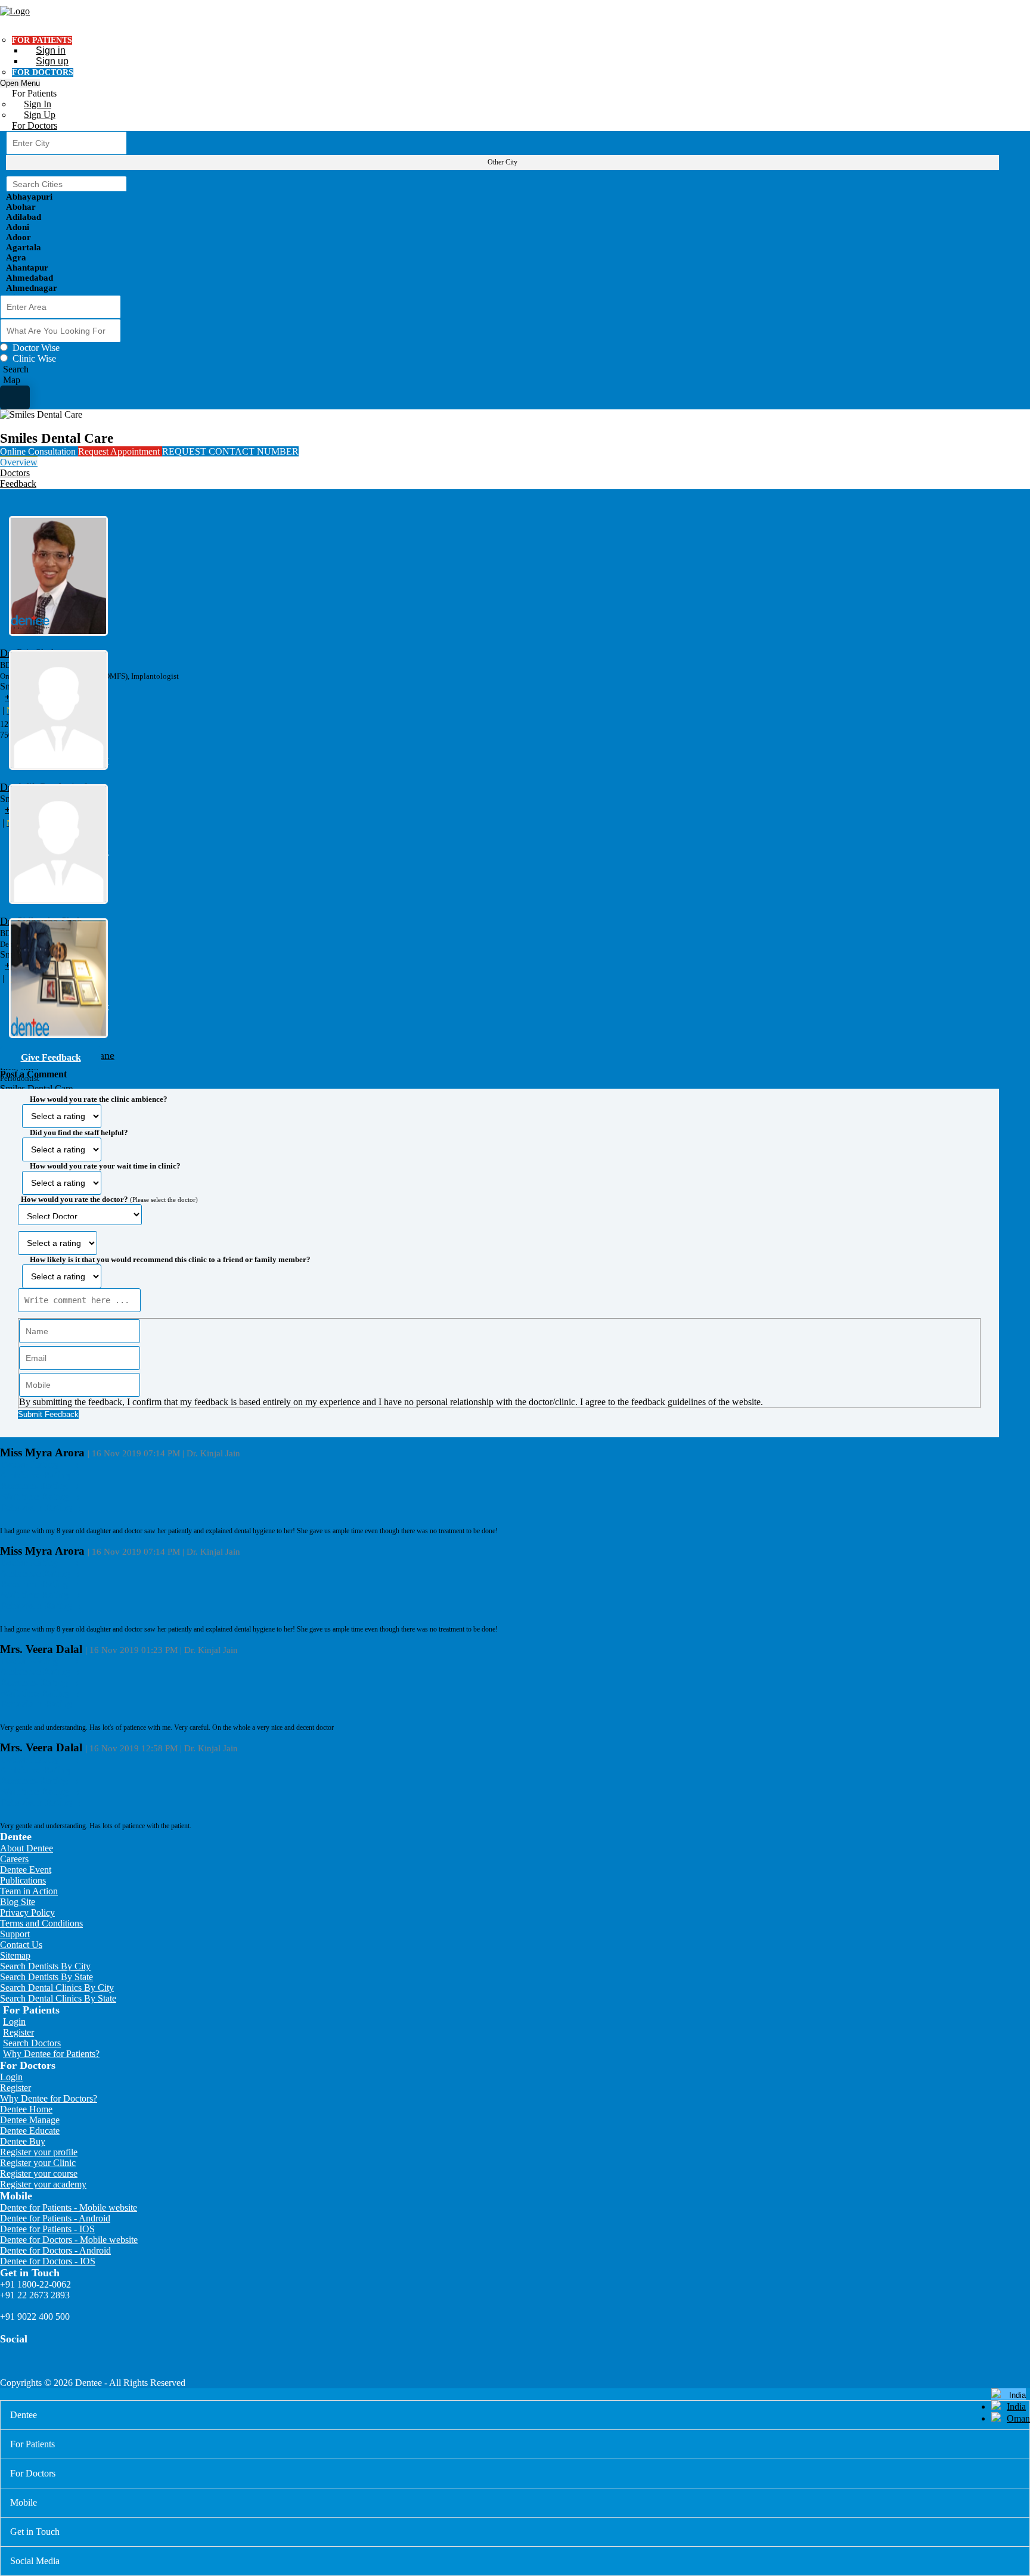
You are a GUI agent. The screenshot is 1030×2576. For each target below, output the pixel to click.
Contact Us (21, 1945)
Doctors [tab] (15, 473)
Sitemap (15, 1955)
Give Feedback (51, 1057)
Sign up (52, 61)
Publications (23, 1880)
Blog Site (18, 1902)
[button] (500, 1253)
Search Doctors (32, 2043)
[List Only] (15, 397)
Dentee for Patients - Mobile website (69, 2207)
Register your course (39, 2173)
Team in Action (29, 1891)
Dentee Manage (30, 2120)
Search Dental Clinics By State (58, 1998)
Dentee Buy (23, 2141)
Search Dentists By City (45, 1966)
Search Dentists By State (46, 1977)
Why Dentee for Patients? (51, 2054)
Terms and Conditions (41, 1923)
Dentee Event (26, 1870)
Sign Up (40, 115)
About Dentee (27, 1848)
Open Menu (20, 83)
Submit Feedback (48, 1414)
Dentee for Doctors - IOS (48, 2261)
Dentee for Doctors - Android (55, 2250)
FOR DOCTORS (43, 72)
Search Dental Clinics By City (57, 1988)
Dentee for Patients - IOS (47, 2229)
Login (14, 2022)
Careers (14, 1859)
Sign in (51, 50)
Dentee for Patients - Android (55, 2218)
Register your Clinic (38, 2163)
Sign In (38, 104)
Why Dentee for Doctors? (49, 2098)
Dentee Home (26, 2109)
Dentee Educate (30, 2131)
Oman (1018, 2418)
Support (15, 1934)
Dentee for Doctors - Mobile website (69, 2240)
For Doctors (35, 125)
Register (18, 2032)
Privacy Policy (27, 1912)
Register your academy (43, 2184)
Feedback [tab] (18, 484)
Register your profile (39, 2152)
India (1016, 2406)
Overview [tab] (19, 462)
